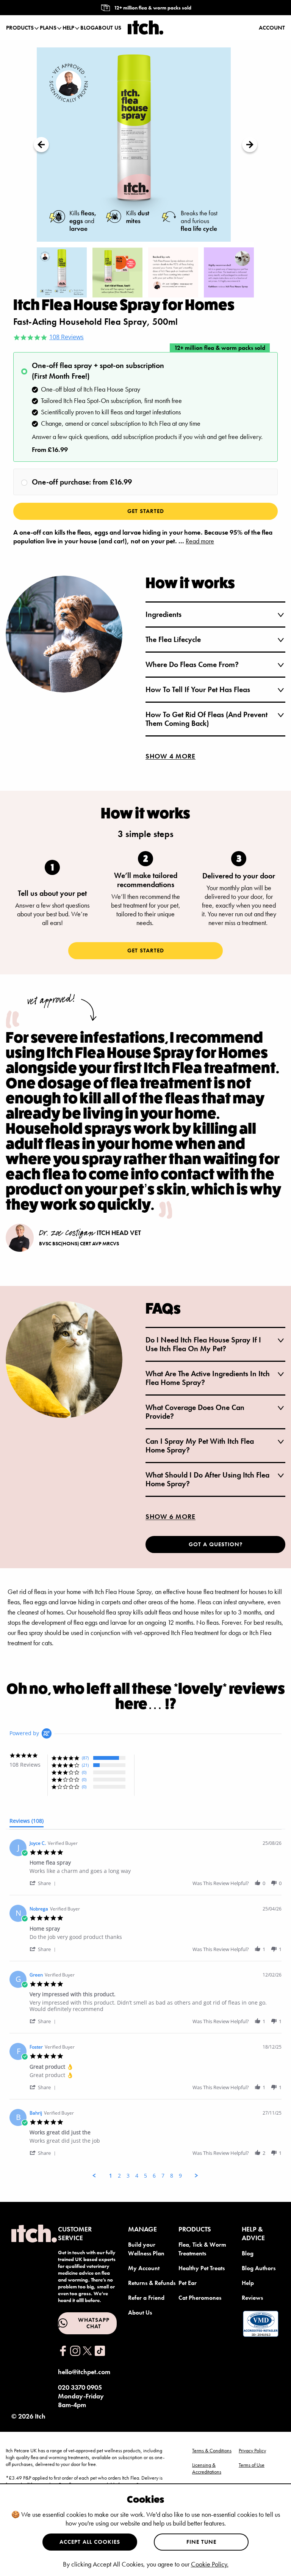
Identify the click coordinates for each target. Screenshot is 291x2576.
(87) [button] (85, 1758)
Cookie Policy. (210, 2564)
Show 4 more (171, 756)
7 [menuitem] (163, 2176)
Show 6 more (171, 1516)
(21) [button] (85, 1765)
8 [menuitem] (172, 2176)
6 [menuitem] (154, 2176)
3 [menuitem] (128, 2176)
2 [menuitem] (119, 2176)
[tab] (27, 1822)
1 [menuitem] (111, 2176)
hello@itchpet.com (84, 2372)
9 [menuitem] (180, 2176)
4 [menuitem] (137, 2176)
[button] (44, 1883)
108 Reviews (66, 337)
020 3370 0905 (80, 2387)
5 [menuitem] (145, 2176)
